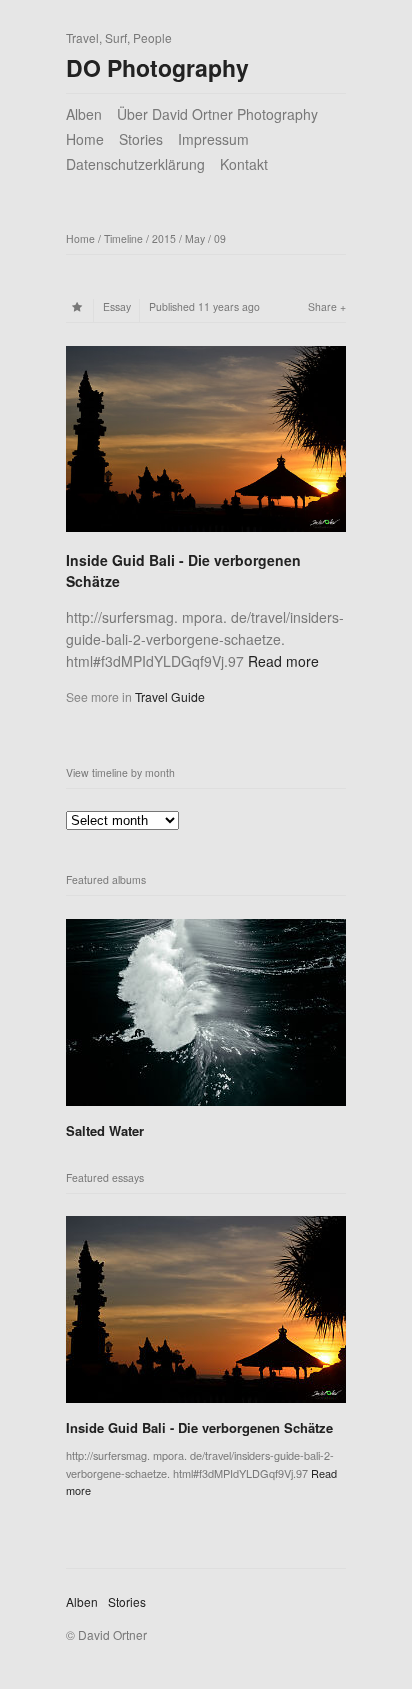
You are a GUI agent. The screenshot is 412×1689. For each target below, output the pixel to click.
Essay (117, 306)
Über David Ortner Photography (217, 114)
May (195, 238)
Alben (84, 114)
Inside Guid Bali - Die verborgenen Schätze (199, 1427)
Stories (141, 139)
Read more (283, 661)
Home (85, 139)
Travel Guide (170, 696)
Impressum (213, 139)
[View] (206, 534)
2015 (164, 238)
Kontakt (244, 164)
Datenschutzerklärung (135, 164)
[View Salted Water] (206, 1096)
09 (220, 238)
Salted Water (105, 1130)
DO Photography (157, 67)
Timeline (123, 238)
